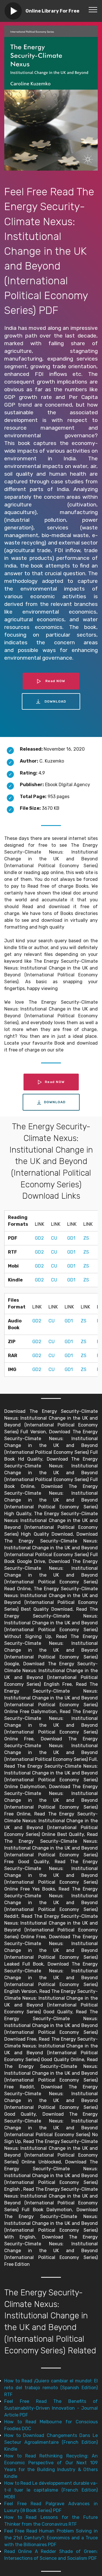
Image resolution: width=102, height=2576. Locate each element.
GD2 (39, 1238)
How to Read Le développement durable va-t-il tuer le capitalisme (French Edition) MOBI (51, 2490)
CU (54, 1238)
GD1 (71, 1238)
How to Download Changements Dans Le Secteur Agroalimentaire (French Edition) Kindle (51, 2442)
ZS (86, 1238)
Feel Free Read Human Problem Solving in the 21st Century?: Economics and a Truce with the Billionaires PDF (51, 2538)
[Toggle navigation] (93, 9)
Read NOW (55, 681)
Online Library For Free (52, 11)
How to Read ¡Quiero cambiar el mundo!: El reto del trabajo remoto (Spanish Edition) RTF (51, 2388)
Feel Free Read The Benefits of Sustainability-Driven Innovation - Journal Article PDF (51, 2408)
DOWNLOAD (55, 701)
